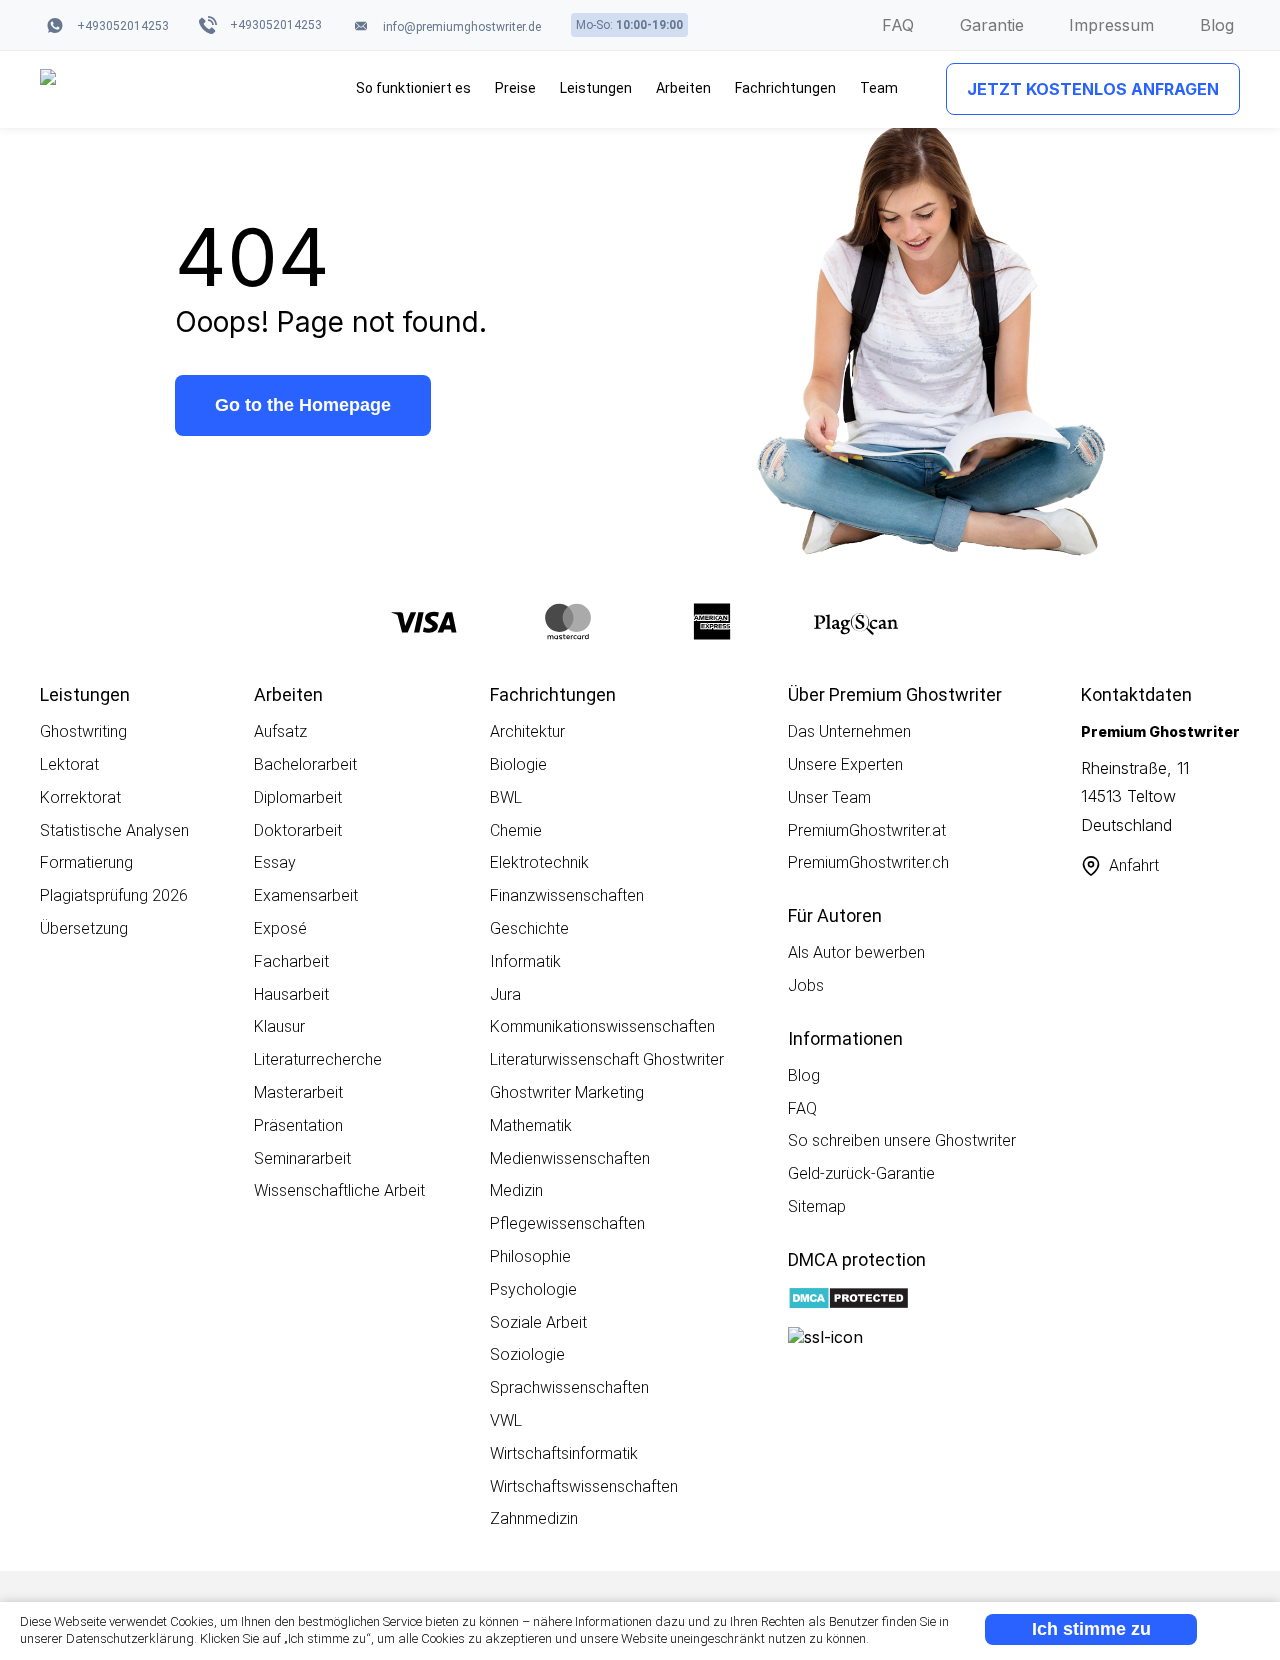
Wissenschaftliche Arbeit (339, 1190)
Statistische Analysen (114, 830)
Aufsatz (280, 731)
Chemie (516, 830)
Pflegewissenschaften (567, 1223)
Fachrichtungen (785, 88)
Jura (505, 994)
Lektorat (69, 764)
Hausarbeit (291, 994)
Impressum (1111, 25)
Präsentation (298, 1125)
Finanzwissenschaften (567, 895)
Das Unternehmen (849, 731)
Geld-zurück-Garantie (861, 1173)
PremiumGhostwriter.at (867, 830)
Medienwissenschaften (570, 1158)
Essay (275, 862)
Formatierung (86, 862)
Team (879, 88)
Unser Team (829, 797)
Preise (515, 88)
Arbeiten (683, 88)
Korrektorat (80, 797)
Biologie (518, 764)
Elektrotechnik (539, 862)
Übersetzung (84, 928)
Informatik (525, 961)
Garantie (992, 25)
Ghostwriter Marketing (567, 1092)
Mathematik (531, 1125)
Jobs (806, 985)
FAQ (898, 25)
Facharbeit (291, 961)
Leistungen (596, 88)
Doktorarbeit (298, 830)
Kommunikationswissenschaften (602, 1026)
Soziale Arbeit (538, 1322)
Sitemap (817, 1206)
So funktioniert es (413, 88)
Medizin (516, 1190)
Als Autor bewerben (856, 952)
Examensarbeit (306, 895)
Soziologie (527, 1354)
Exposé (280, 928)
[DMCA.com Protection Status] (848, 1300)
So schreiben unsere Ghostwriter (902, 1140)
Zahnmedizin (534, 1518)
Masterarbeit (298, 1092)
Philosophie (530, 1256)
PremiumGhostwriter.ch (868, 862)
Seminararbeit (302, 1158)
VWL (506, 1420)
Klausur (279, 1026)
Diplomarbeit (298, 797)
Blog (1217, 25)
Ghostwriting (83, 731)
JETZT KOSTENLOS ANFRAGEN (1093, 89)
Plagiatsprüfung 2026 (114, 895)
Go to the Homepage (303, 405)
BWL (506, 797)
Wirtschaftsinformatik (564, 1453)
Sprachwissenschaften (569, 1387)
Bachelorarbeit (305, 764)
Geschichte (529, 928)
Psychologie (533, 1289)
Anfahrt (1134, 865)
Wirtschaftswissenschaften (584, 1486)
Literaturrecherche (318, 1059)
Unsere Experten (845, 764)
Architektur (527, 731)
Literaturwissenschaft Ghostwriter (607, 1059)
